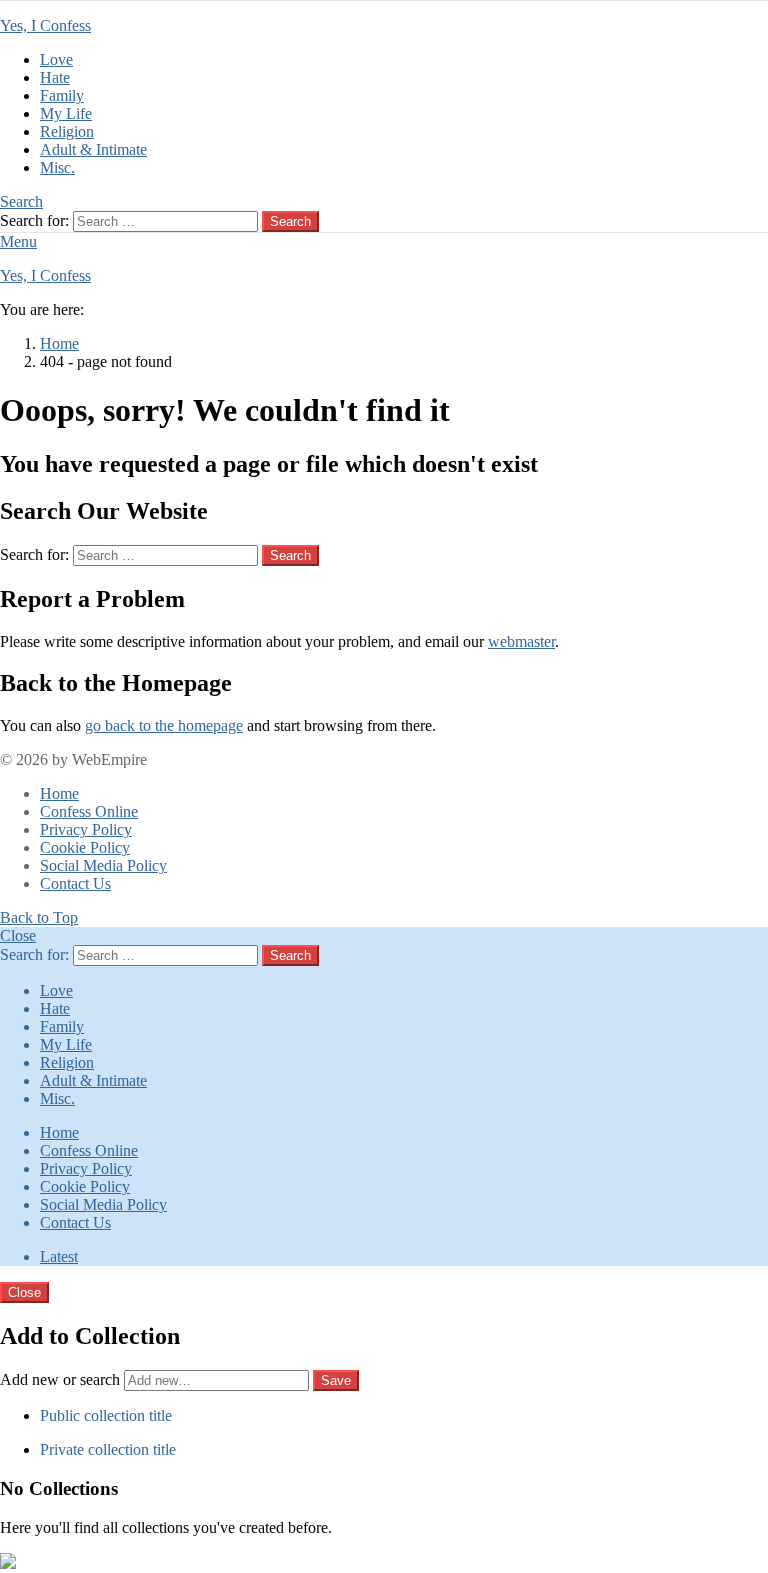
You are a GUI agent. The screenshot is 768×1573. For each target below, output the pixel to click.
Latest (59, 1256)
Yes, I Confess (45, 25)
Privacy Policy (86, 829)
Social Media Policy (103, 865)
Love (56, 59)
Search (290, 221)
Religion (67, 131)
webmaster (521, 641)
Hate (55, 77)
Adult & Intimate (93, 149)
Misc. (57, 167)
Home (59, 793)
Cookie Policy (85, 847)
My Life (66, 113)
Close (18, 935)
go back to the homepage (164, 725)
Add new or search (62, 1379)
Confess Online (89, 811)
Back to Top (39, 917)
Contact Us (75, 883)
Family (62, 95)
